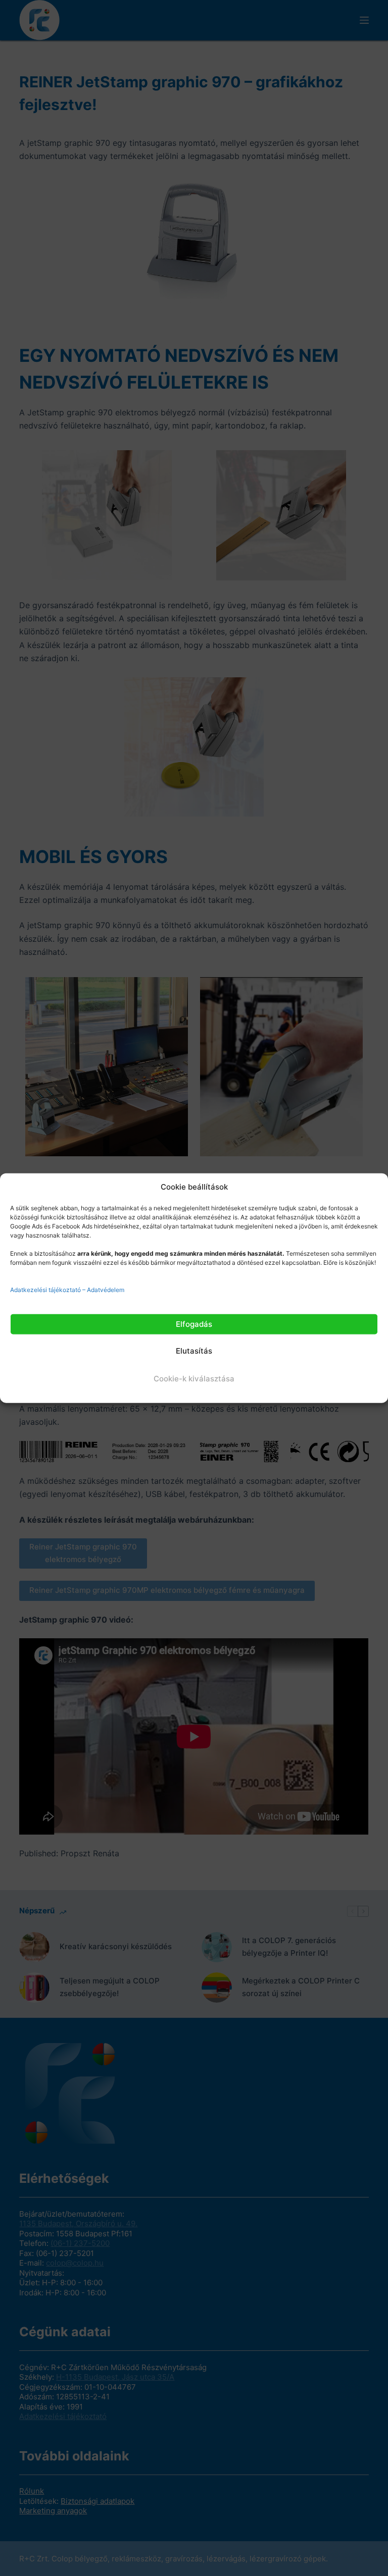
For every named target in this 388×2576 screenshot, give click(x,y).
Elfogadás (194, 1324)
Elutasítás (194, 1351)
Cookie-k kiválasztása (194, 1379)
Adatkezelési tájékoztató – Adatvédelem (67, 1289)
